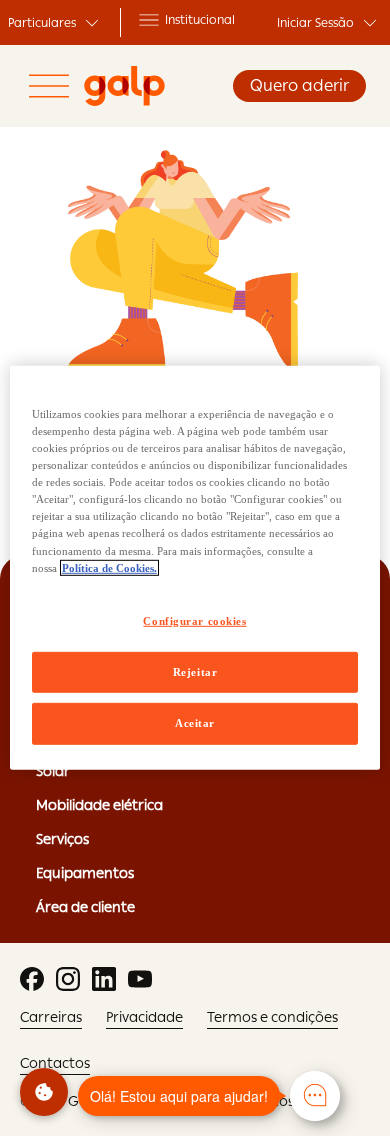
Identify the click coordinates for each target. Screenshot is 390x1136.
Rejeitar (195, 671)
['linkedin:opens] (104, 979)
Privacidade (144, 1017)
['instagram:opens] (68, 979)
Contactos (55, 1063)
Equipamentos (85, 873)
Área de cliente (85, 907)
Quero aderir (299, 85)
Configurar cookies (194, 620)
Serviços (62, 839)
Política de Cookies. (109, 567)
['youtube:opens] (140, 979)
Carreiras (51, 1017)
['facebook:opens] (32, 979)
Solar (53, 771)
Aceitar (195, 723)
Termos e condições (272, 1017)
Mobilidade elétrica (99, 805)
